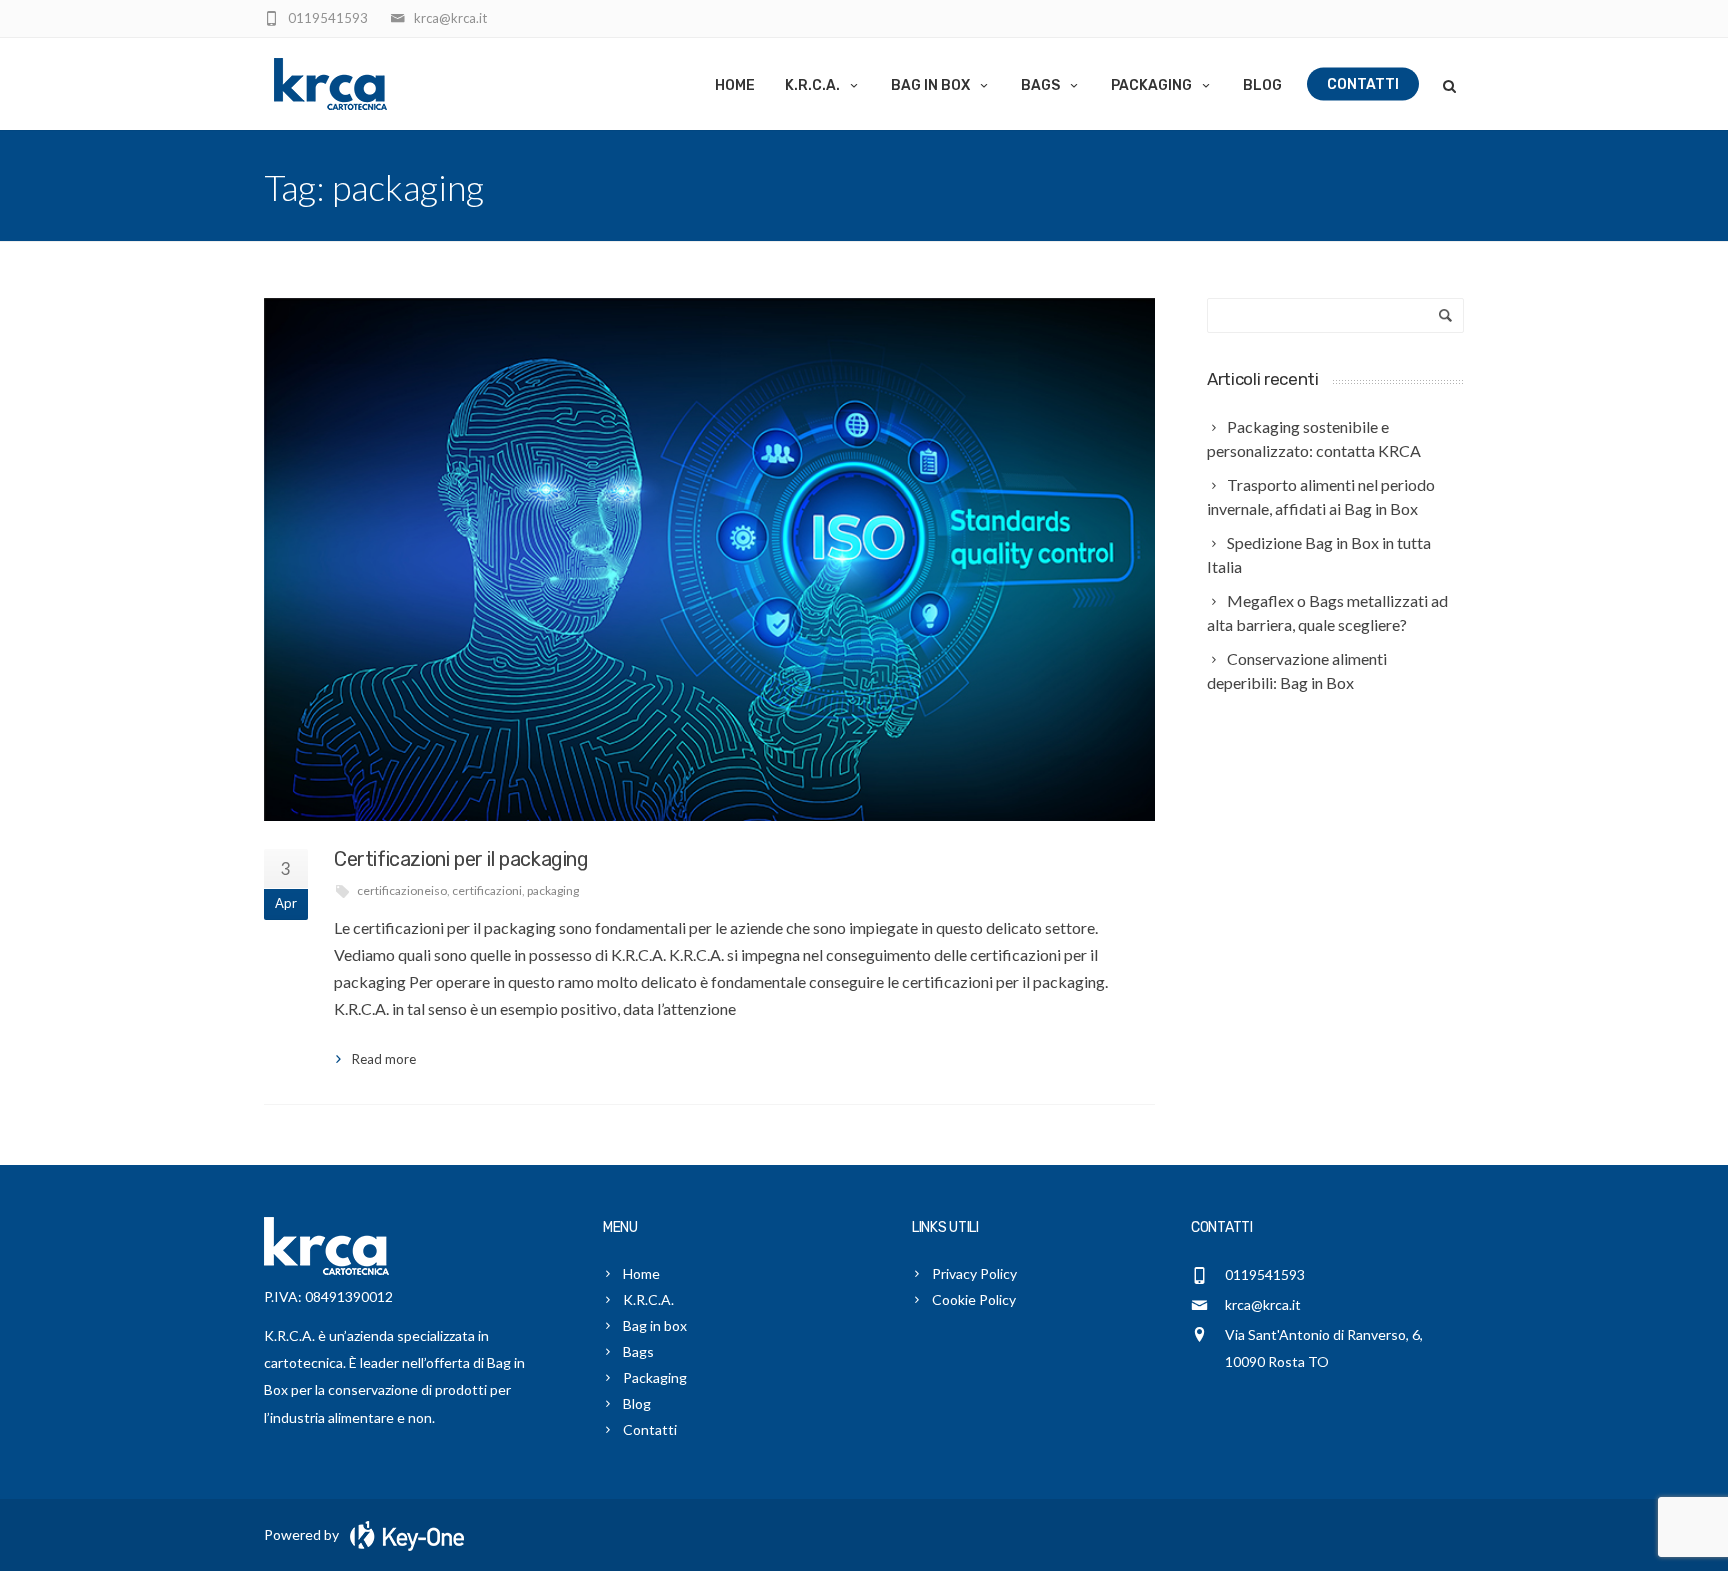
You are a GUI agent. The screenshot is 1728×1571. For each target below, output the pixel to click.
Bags (1040, 85)
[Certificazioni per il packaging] (709, 559)
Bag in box (930, 85)
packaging (553, 890)
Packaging (1151, 85)
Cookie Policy (974, 1299)
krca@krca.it (1263, 1304)
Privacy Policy (974, 1273)
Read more (384, 1059)
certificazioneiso (402, 890)
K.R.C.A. (812, 85)
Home (735, 85)
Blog (1262, 85)
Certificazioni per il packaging (461, 859)
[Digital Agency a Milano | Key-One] (403, 1534)
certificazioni (487, 890)
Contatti (1363, 84)
